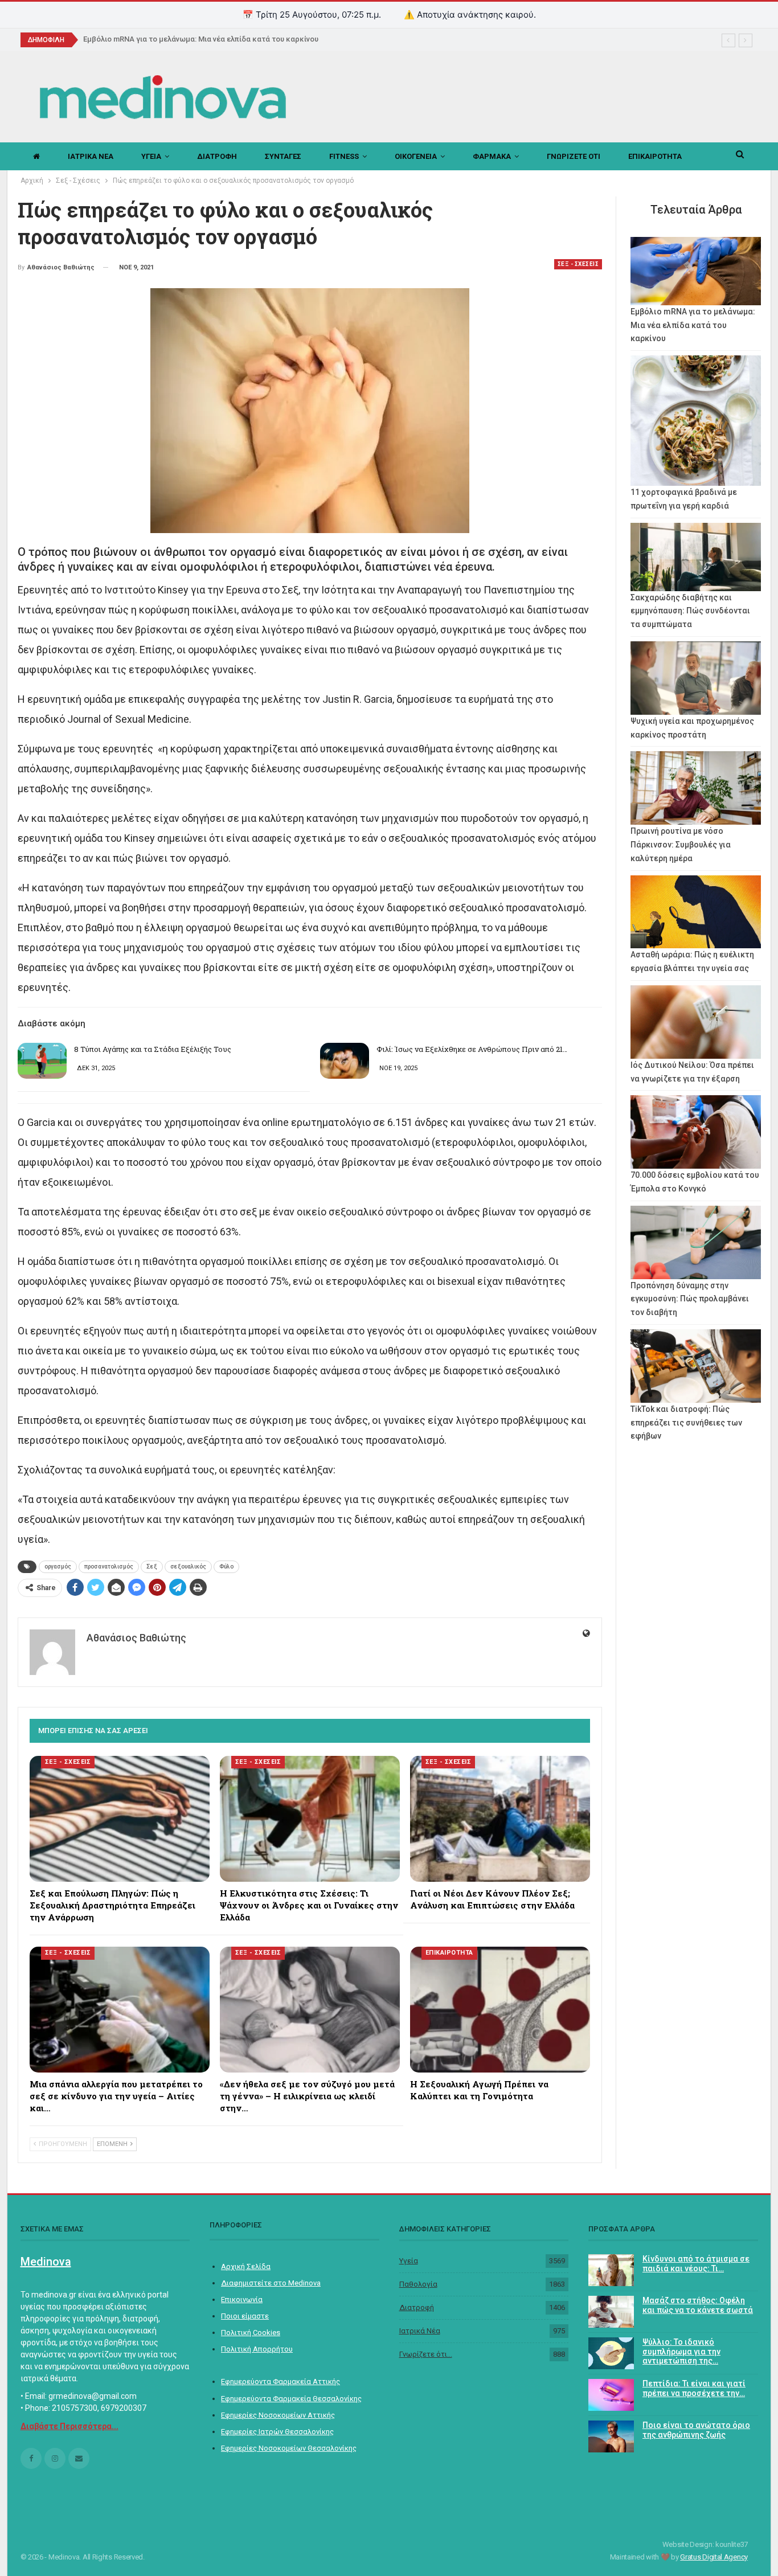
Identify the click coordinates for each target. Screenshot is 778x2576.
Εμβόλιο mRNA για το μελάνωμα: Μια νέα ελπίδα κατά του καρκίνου (201, 39)
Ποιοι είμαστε (245, 2316)
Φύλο (226, 1567)
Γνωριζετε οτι (574, 156)
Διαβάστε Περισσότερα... (69, 2426)
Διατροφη (217, 156)
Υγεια (151, 156)
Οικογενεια (416, 156)
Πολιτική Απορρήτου (257, 2349)
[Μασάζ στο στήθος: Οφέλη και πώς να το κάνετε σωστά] (611, 2312)
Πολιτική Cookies (251, 2333)
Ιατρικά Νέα (420, 2331)
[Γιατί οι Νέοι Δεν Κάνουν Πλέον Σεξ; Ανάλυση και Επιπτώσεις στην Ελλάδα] (500, 1819)
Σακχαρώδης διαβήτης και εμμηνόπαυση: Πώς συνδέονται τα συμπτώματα (690, 611)
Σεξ (152, 1567)
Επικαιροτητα (655, 156)
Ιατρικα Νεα (91, 156)
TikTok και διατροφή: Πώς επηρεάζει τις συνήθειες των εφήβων (686, 1423)
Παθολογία (418, 2284)
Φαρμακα (492, 156)
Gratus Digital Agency (714, 2557)
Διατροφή (417, 2307)
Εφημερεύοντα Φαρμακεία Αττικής (281, 2382)
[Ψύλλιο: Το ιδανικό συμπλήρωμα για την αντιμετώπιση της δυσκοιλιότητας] (611, 2353)
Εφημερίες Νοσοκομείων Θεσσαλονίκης (289, 2448)
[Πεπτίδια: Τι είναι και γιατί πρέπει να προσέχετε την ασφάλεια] (611, 2395)
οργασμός (58, 1567)
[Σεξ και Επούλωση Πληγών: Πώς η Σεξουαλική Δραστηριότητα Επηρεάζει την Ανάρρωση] (120, 1819)
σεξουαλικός (188, 1567)
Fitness (344, 156)
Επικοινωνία (242, 2299)
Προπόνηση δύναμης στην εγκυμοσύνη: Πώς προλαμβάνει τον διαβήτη (690, 1299)
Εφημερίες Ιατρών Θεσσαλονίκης (277, 2432)
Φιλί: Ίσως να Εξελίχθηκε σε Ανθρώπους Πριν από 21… (472, 1049)
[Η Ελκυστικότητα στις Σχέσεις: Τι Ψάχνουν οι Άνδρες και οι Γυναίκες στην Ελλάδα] (310, 1819)
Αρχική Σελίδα (246, 2266)
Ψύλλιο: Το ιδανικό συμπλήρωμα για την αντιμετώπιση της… (681, 2352)
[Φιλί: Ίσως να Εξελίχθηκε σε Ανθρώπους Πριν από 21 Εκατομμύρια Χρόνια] (345, 1061)
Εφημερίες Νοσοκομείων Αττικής (278, 2415)
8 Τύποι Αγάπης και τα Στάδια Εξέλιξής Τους (153, 1049)
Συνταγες (283, 156)
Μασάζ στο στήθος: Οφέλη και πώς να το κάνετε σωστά (698, 2305)
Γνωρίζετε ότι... (426, 2354)
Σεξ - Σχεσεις (578, 264)
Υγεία (409, 2261)
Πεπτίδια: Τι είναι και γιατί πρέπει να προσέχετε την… (694, 2388)
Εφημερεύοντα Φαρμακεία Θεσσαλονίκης (291, 2399)
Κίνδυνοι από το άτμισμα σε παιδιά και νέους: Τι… (696, 2264)
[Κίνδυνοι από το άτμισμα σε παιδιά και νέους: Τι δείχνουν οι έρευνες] (611, 2270)
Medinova (46, 2262)
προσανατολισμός (109, 1567)
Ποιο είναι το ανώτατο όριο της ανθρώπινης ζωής (696, 2430)
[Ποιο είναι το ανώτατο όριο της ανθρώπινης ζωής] (611, 2436)
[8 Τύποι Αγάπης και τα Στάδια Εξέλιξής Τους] (42, 1061)
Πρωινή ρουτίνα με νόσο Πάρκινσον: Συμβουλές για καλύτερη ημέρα (681, 845)
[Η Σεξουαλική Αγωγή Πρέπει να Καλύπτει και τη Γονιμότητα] (500, 2010)
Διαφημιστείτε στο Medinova (271, 2283)
